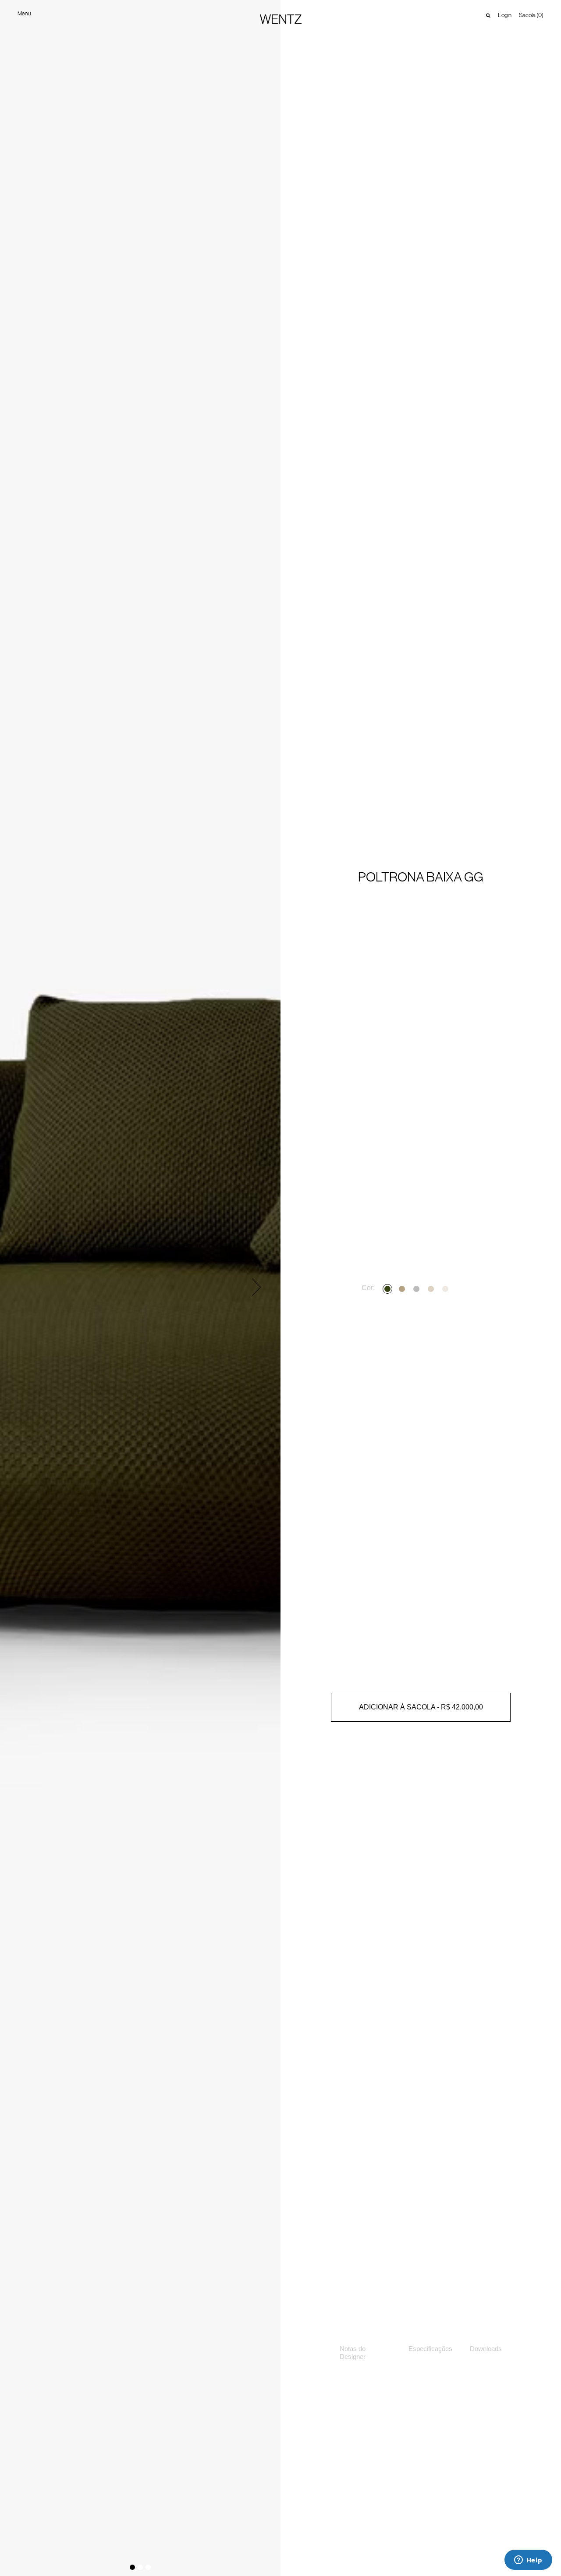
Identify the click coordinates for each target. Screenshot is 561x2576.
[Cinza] (417, 1289)
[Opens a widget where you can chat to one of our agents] (528, 2561)
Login (505, 15)
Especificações (430, 2349)
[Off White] (446, 1289)
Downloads (486, 2349)
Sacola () (531, 15)
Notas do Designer (353, 2353)
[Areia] (432, 1289)
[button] (256, 1287)
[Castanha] (403, 1289)
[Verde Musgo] (389, 1289)
